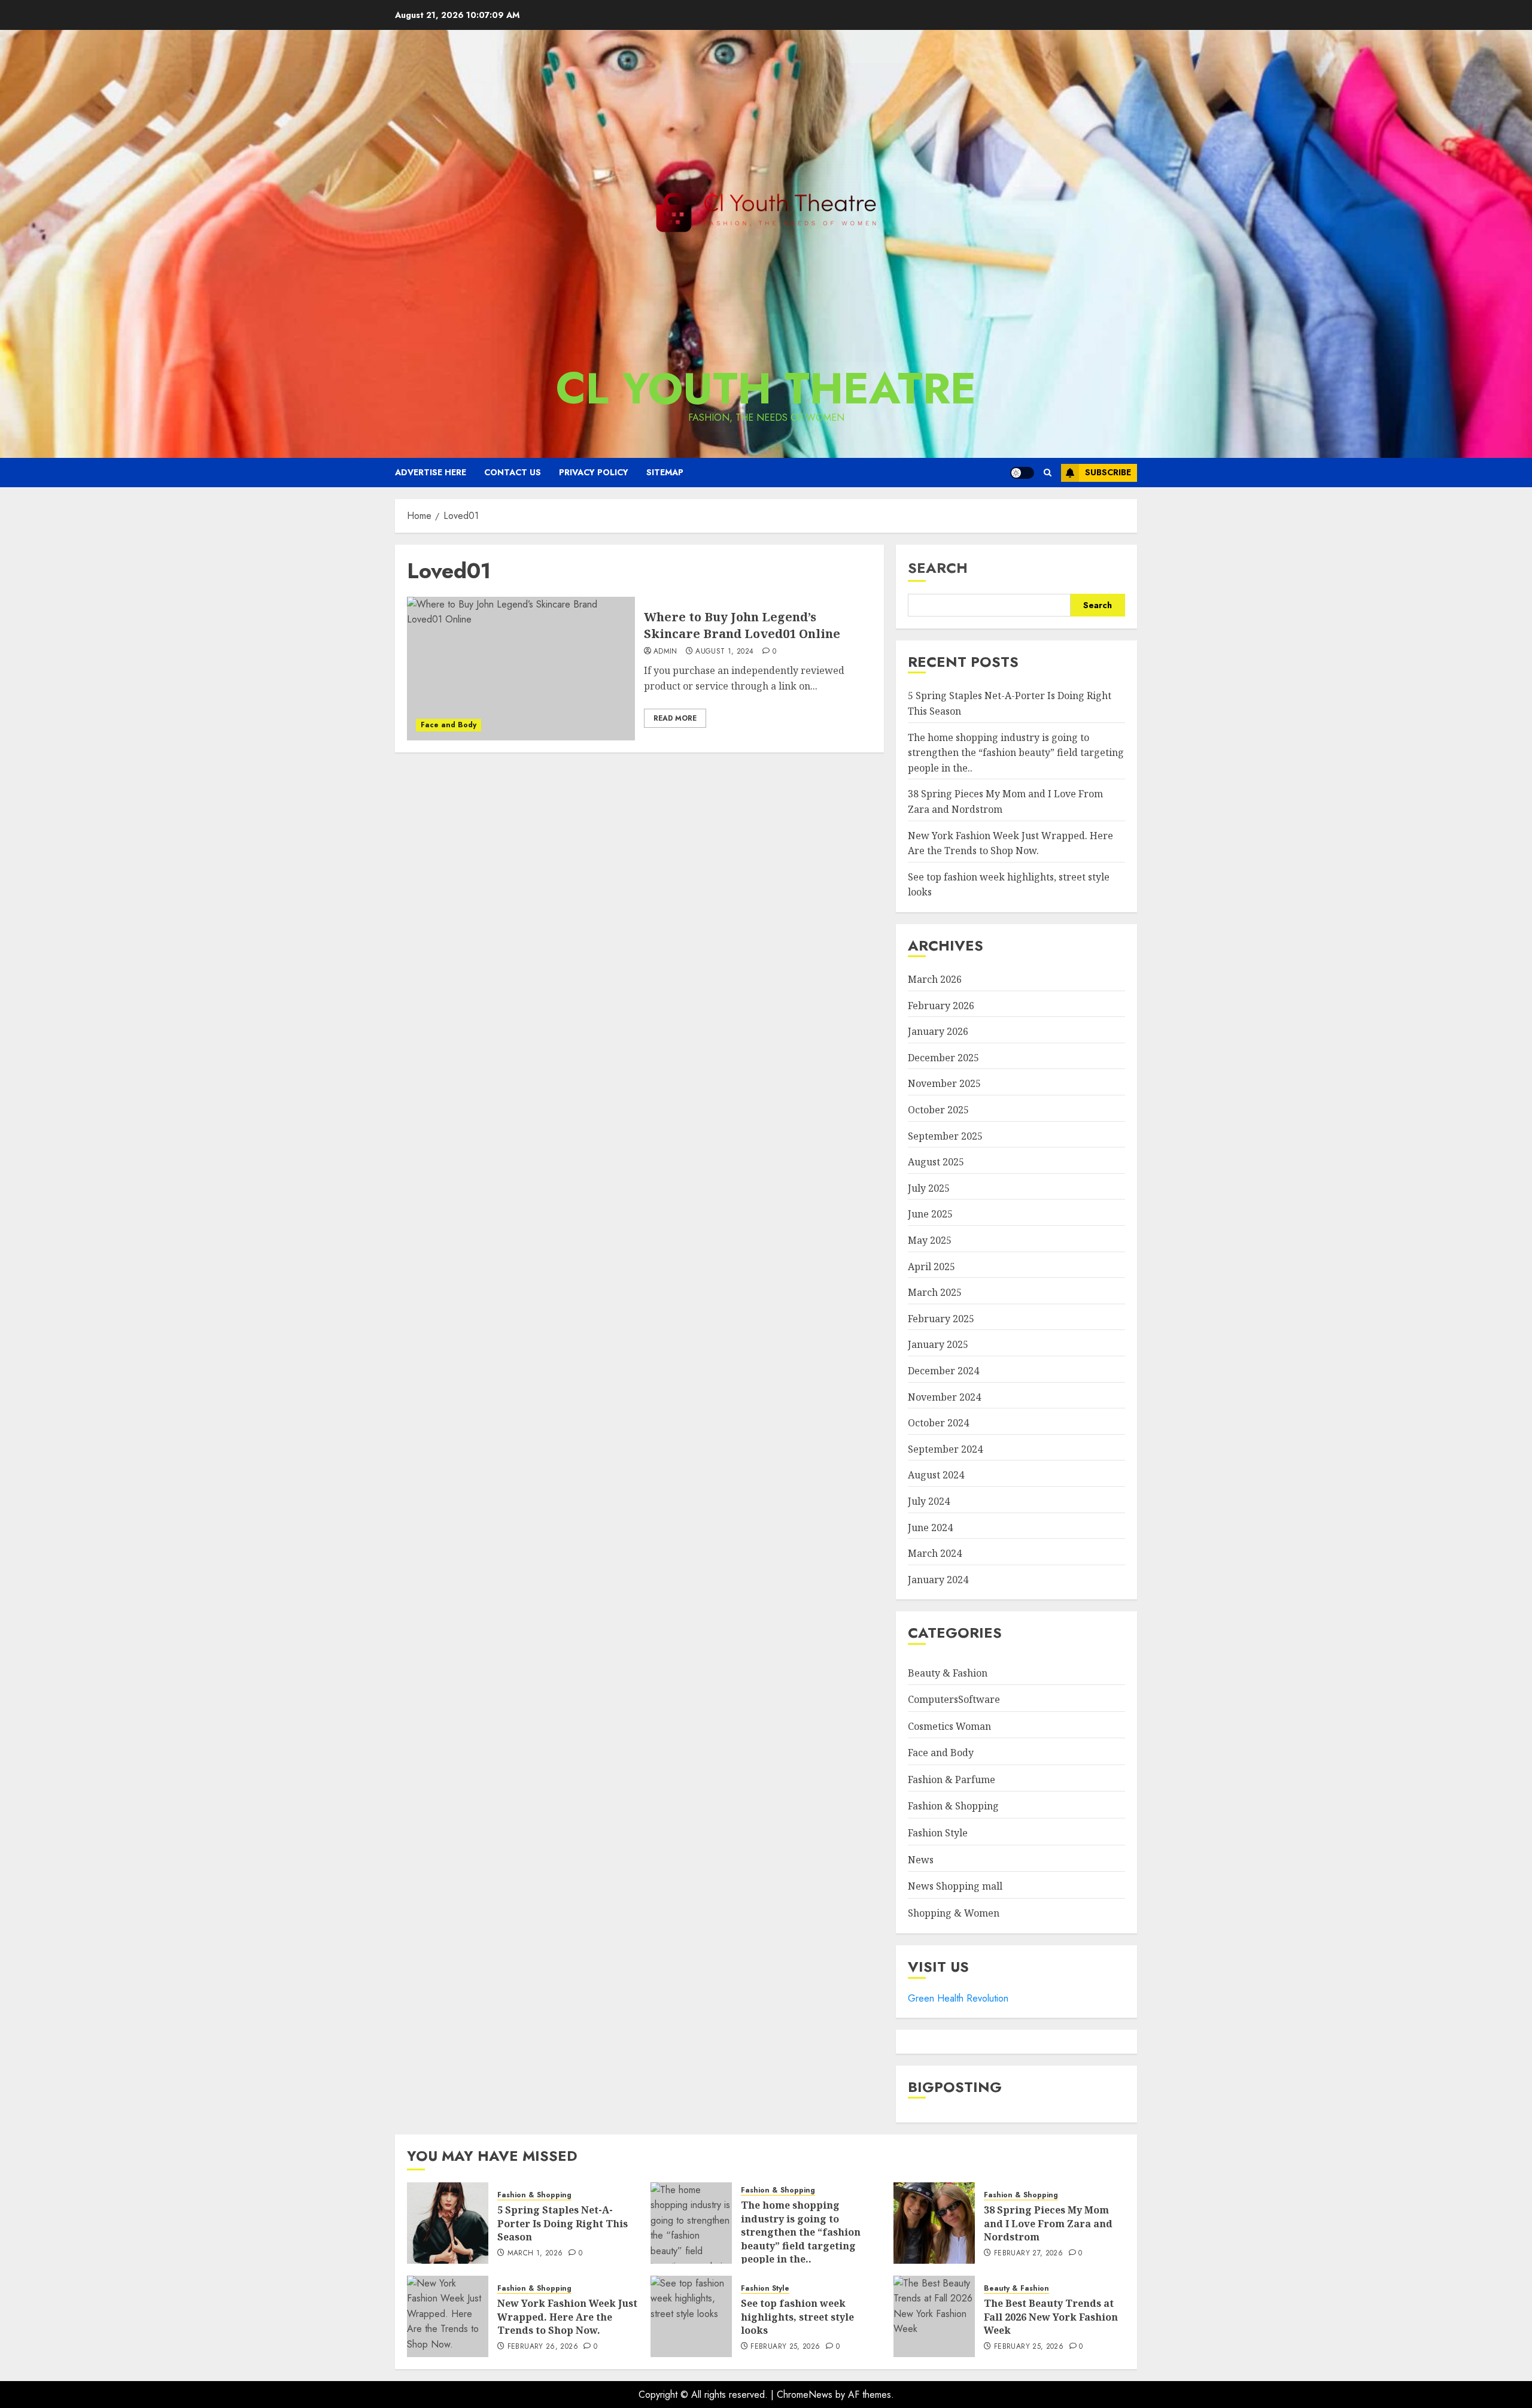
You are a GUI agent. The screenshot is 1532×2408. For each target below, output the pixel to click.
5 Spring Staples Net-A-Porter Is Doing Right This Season (563, 2223)
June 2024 (930, 1528)
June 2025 (930, 1214)
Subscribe (1108, 472)
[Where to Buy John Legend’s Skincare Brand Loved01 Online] (521, 669)
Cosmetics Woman (949, 1726)
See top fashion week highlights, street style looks (797, 2317)
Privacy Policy (594, 472)
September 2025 (945, 1136)
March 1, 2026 (535, 2254)
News (921, 1860)
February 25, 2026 (785, 2347)
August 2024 (936, 1475)
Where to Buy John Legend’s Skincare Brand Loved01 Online (742, 625)
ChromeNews (805, 2395)
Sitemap (665, 472)
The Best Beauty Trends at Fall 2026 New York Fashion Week (1051, 2317)
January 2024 (938, 1580)
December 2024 (943, 1371)
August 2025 (936, 1162)
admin (665, 652)
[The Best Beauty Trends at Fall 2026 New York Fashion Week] (934, 2316)
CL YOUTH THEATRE (766, 388)
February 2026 (941, 1006)
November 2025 (944, 1083)
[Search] (1048, 473)
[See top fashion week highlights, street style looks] (691, 2316)
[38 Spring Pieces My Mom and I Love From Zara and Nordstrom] (934, 2223)
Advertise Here (431, 472)
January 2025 (938, 1344)
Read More (675, 718)
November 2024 (944, 1397)
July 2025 (929, 1188)
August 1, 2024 (724, 652)
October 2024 (938, 1423)
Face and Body (449, 725)
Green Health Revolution (958, 1998)
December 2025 (943, 1058)
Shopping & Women (954, 1913)
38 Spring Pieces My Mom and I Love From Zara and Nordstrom (1048, 2223)
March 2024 (935, 1553)
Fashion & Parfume (952, 1780)
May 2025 (930, 1240)
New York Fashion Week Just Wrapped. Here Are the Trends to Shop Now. (567, 2317)
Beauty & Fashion (948, 1673)
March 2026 (935, 979)
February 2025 (941, 1319)
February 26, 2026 (543, 2347)
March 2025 (935, 1292)
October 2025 (938, 1110)
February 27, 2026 (1028, 2254)
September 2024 (945, 1449)
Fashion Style (938, 1833)
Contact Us (513, 472)
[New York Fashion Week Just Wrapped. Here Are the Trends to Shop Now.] (448, 2316)
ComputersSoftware (954, 1699)
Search (938, 568)
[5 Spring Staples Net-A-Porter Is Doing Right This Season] (448, 2223)
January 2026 (938, 1031)
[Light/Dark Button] (1022, 473)
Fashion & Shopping (953, 1806)
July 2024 (929, 1501)
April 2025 (931, 1267)
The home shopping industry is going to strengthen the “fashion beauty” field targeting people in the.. (1016, 753)
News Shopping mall (955, 1886)
